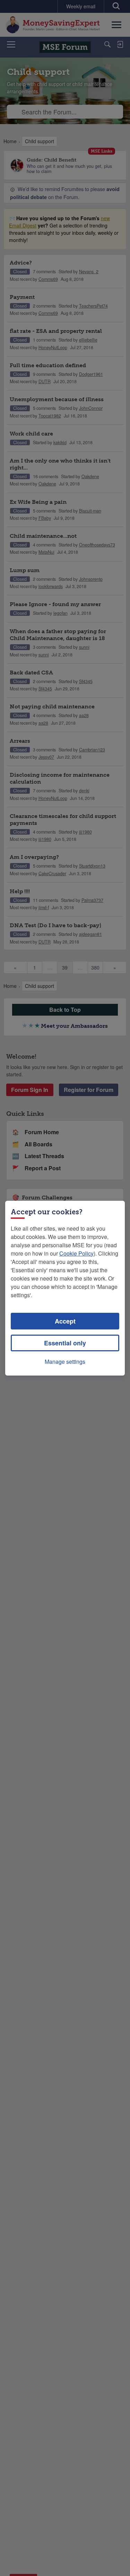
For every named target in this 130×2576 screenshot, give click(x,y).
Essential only (65, 1343)
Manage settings (65, 1362)
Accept (65, 1321)
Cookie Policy (76, 1253)
